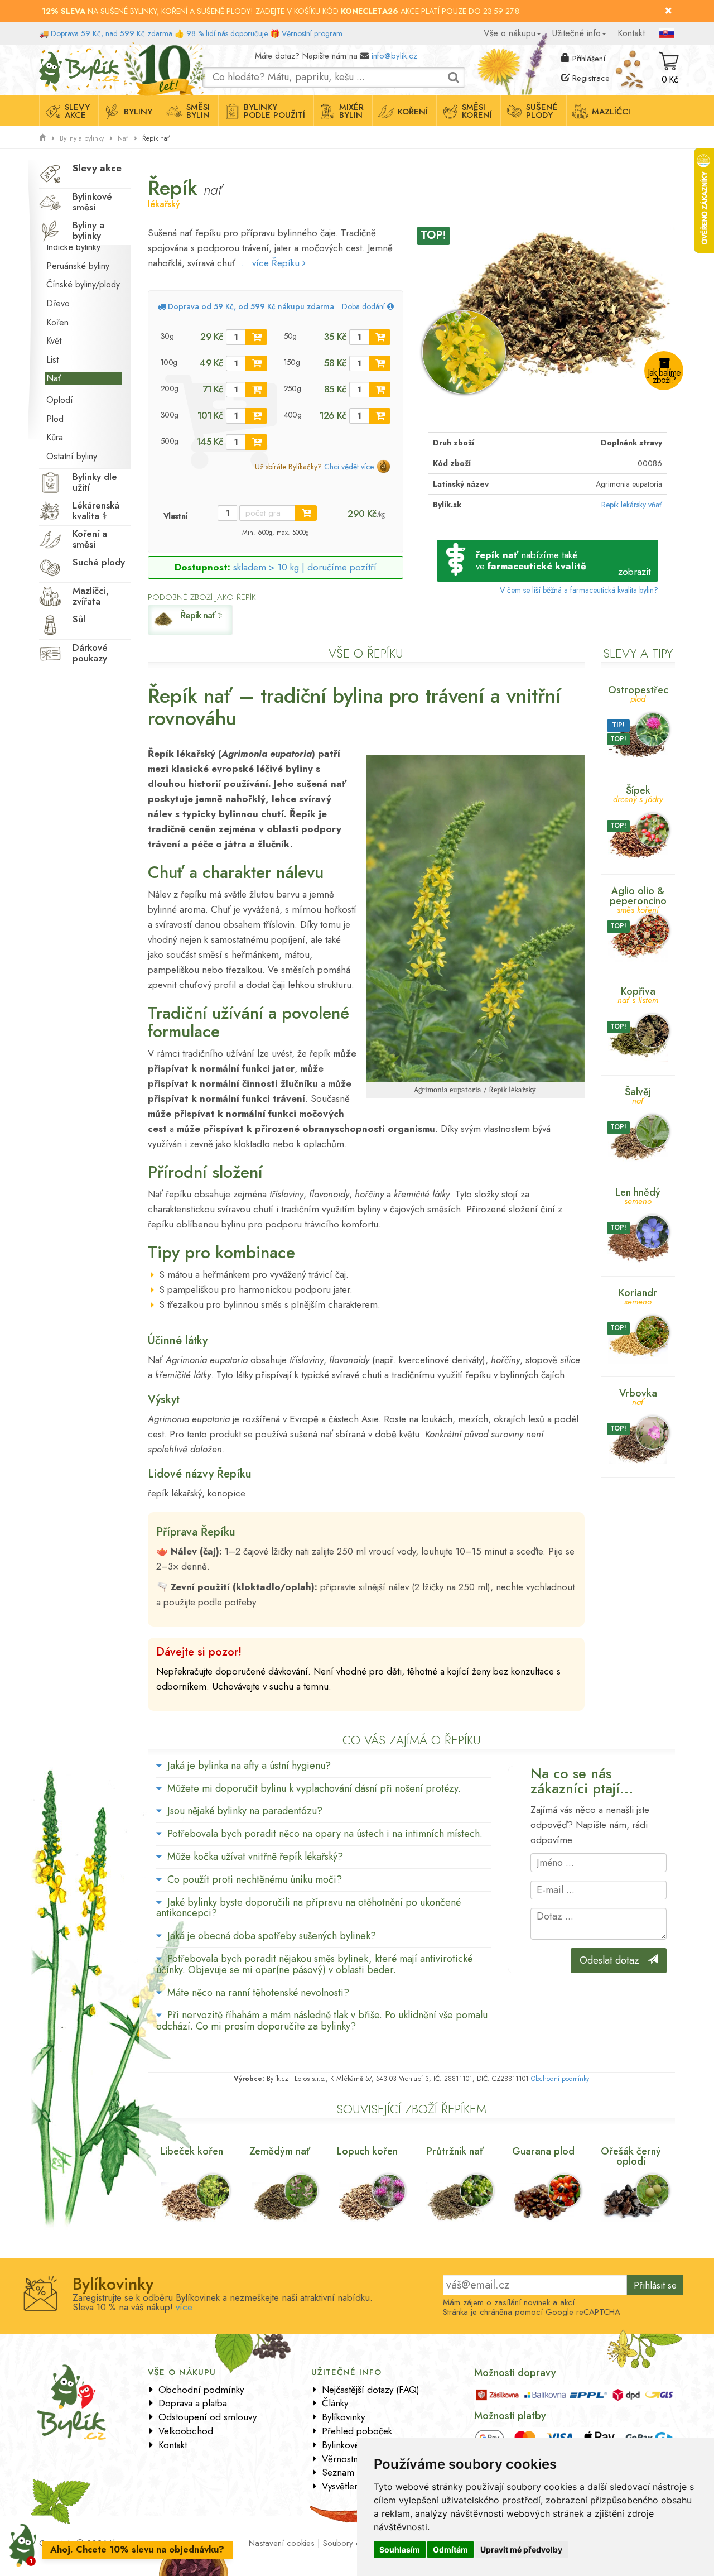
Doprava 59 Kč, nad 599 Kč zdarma (112, 33)
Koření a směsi (90, 539)
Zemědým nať (280, 2151)
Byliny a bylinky (82, 138)
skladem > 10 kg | (305, 567)
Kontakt (631, 33)
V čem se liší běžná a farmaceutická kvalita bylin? (579, 590)
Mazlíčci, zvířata (91, 596)
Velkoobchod (186, 2431)
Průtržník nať (455, 2151)
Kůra (55, 437)
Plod (55, 419)
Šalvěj (638, 1095)
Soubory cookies (353, 2543)
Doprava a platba (193, 2403)
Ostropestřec (638, 693)
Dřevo (58, 303)
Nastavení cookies (282, 2543)
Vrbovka (638, 1396)
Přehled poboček (357, 2431)
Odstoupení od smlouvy (208, 2417)
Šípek (638, 793)
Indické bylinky (73, 247)
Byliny (138, 112)
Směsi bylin (198, 111)
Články (335, 2403)
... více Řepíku (272, 263)
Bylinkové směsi (92, 202)
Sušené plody (542, 111)
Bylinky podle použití (274, 111)
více (184, 2307)
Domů (49, 53)
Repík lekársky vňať (632, 505)
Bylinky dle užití (95, 482)
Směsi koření (477, 111)
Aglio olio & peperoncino (638, 899)
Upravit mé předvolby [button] (521, 2549)
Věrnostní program (312, 33)
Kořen (57, 322)
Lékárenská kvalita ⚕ (96, 510)
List (52, 360)
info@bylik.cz (394, 56)
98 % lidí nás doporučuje (227, 33)
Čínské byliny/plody (83, 284)
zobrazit (634, 572)
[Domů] (42, 138)
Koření (413, 112)
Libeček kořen (192, 2151)
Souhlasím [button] (400, 2549)
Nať (123, 138)
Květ (54, 341)
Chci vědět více (349, 467)
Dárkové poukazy (90, 653)
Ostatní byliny (72, 456)
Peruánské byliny (78, 266)
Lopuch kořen (367, 2151)
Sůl (79, 619)
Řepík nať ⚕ (201, 615)
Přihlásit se (655, 2285)
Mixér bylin (351, 111)
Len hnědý (638, 1195)
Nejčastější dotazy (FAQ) (371, 2390)
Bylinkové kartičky (356, 2445)
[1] (256, 337)
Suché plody (99, 562)
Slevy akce (77, 111)
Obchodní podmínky (560, 2079)
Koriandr (638, 1296)
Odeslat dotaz (614, 1960)
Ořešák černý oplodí (631, 2156)
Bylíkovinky (343, 2417)
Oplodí (60, 400)
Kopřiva (638, 994)
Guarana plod (543, 2151)
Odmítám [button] (450, 2549)
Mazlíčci (611, 112)
